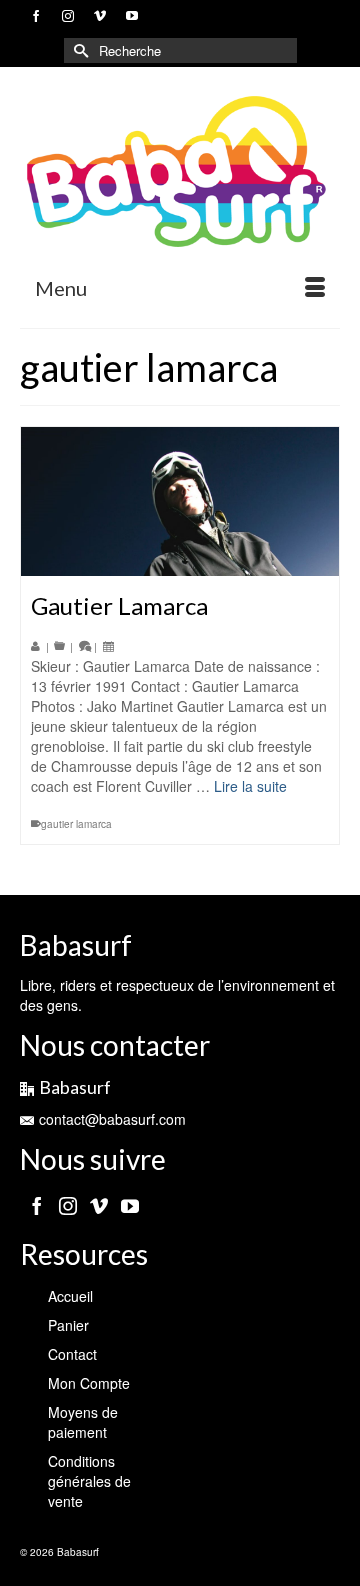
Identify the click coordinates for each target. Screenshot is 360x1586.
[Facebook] (37, 1205)
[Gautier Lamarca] (180, 501)
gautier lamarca (76, 824)
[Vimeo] (99, 1205)
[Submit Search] (79, 50)
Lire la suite (250, 786)
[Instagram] (68, 1205)
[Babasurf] (180, 172)
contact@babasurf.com (112, 1119)
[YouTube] (130, 1205)
